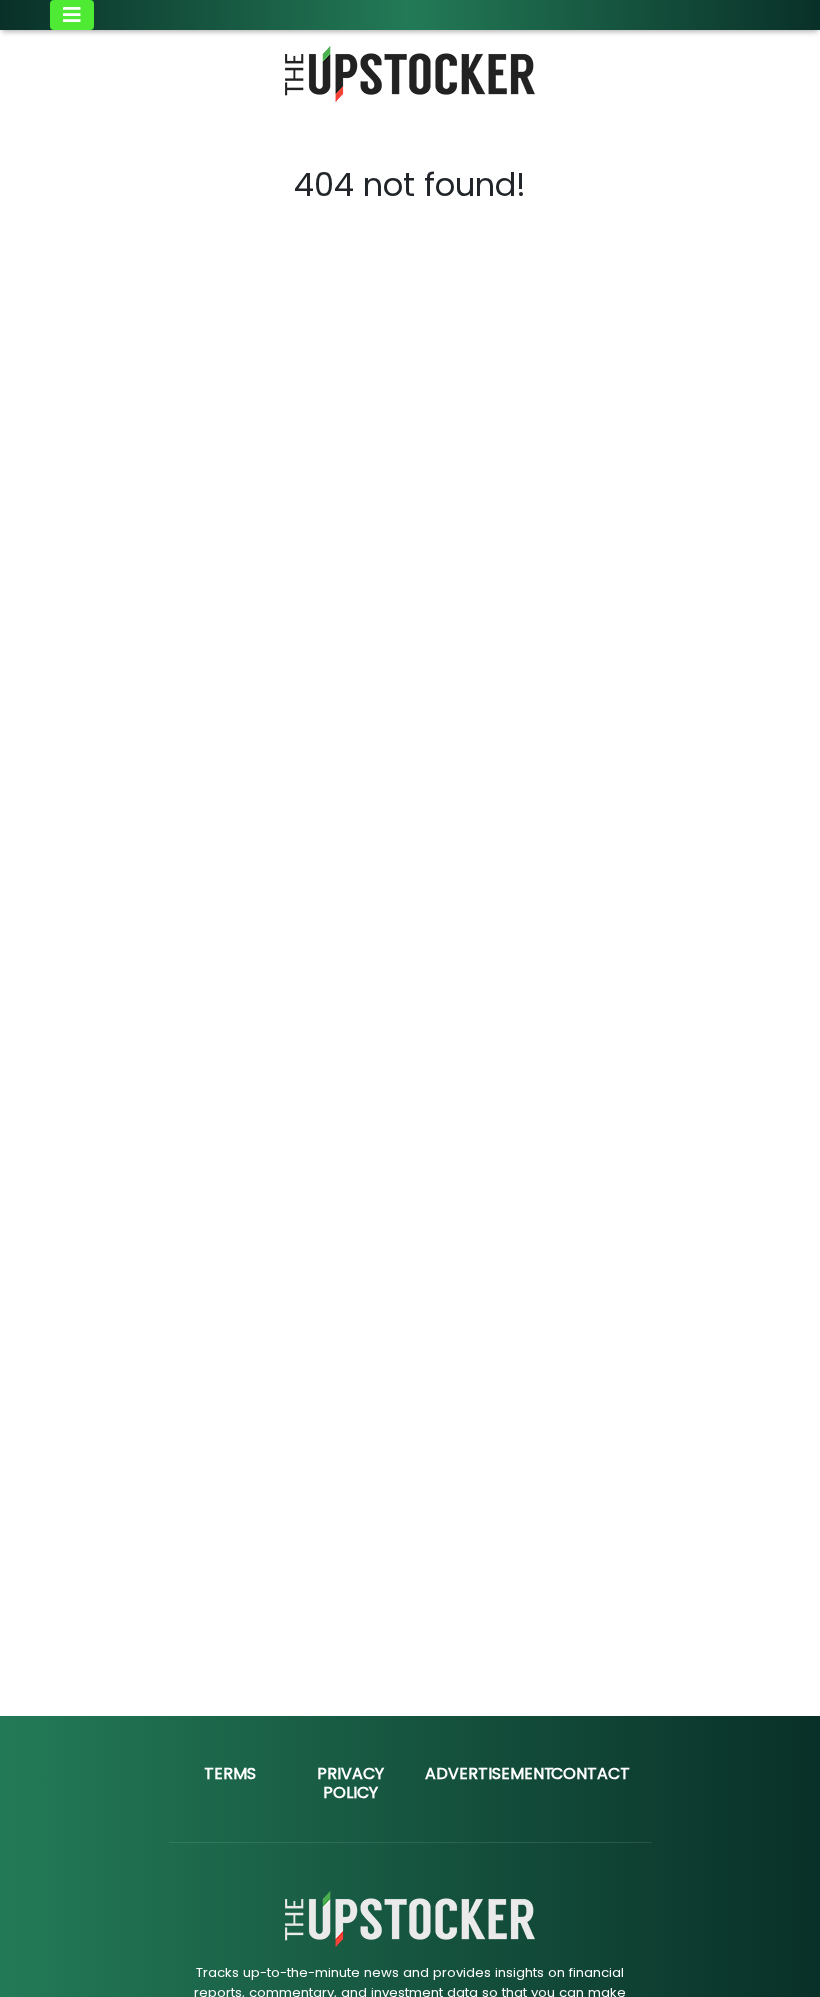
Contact (590, 1773)
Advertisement (489, 1773)
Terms (230, 1773)
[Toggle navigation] (72, 15)
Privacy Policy (350, 1783)
